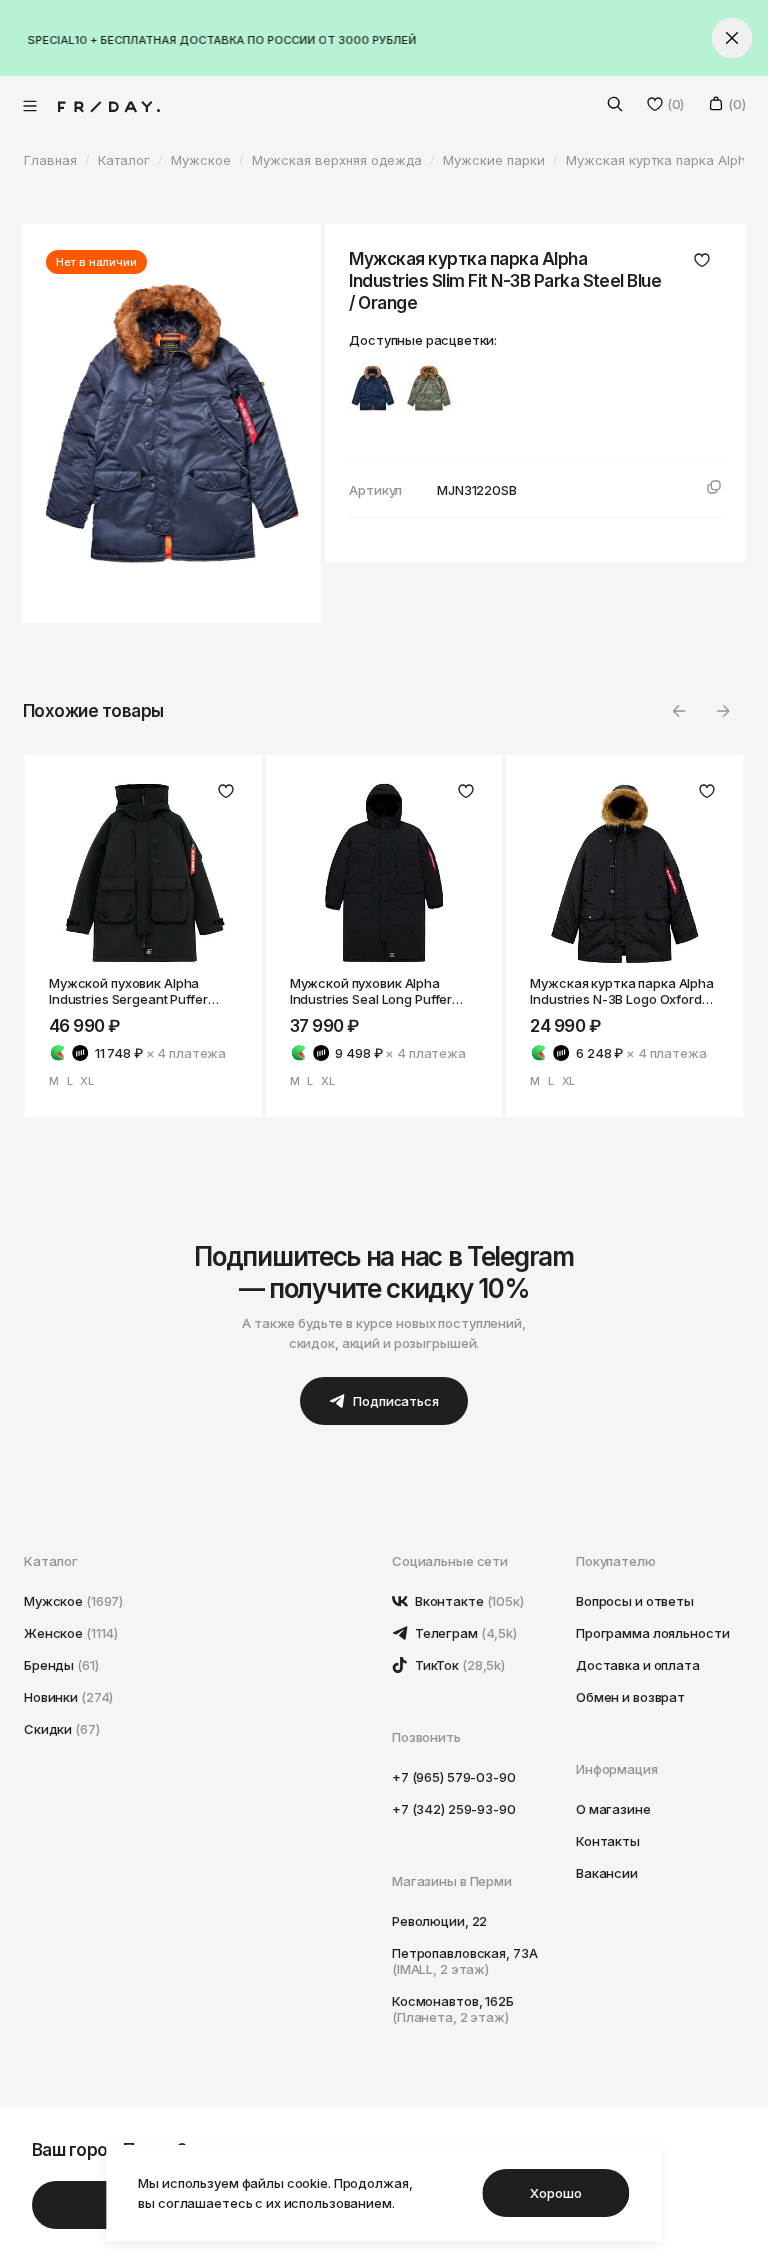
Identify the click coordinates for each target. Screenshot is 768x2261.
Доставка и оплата (638, 1665)
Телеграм (464, 1633)
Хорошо (555, 2193)
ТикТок (458, 1665)
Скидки (62, 1729)
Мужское (73, 1601)
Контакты (608, 1841)
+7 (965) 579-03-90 (454, 1777)
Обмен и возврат (630, 1697)
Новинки (68, 1697)
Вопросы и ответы (635, 1601)
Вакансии (607, 1873)
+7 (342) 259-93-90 (454, 1809)
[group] (373, 388)
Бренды (61, 1665)
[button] (723, 711)
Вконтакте (468, 1601)
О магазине (613, 1809)
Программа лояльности (652, 1633)
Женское (71, 1633)
